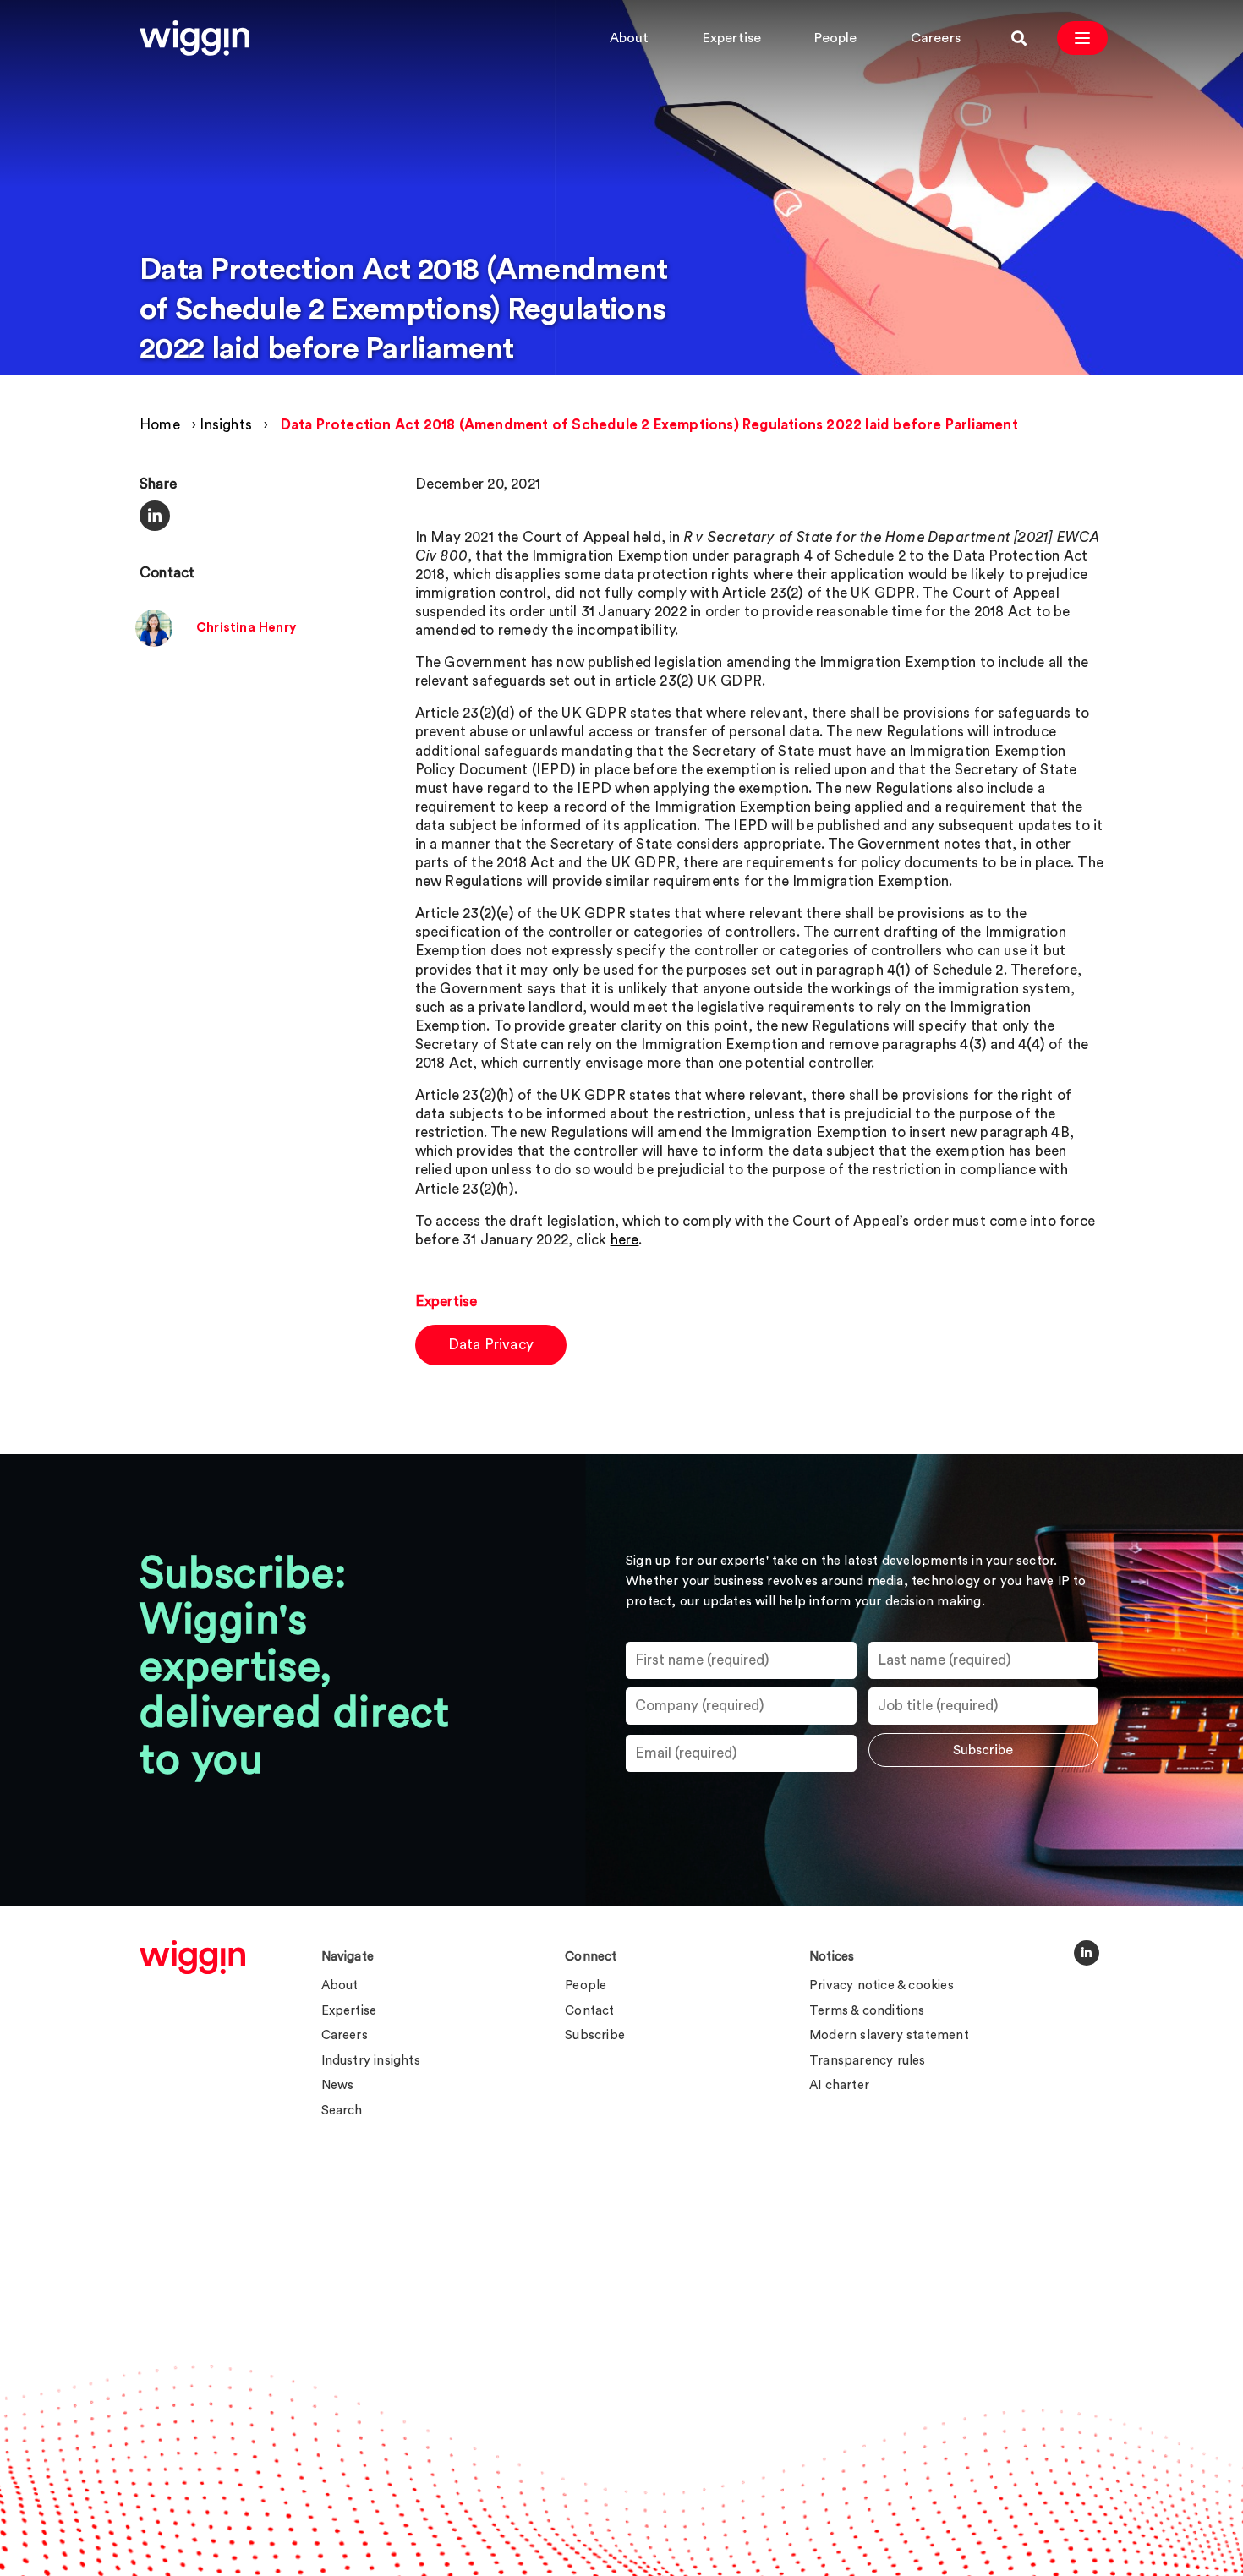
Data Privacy (491, 1345)
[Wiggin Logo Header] (194, 38)
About (630, 38)
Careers (936, 38)
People (835, 38)
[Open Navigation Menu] (1082, 38)
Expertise (732, 38)
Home (160, 425)
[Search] (1019, 38)
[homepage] (192, 1957)
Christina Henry (246, 629)
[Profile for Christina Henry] (154, 643)
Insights (226, 425)
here (625, 1240)
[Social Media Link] (1087, 1953)
